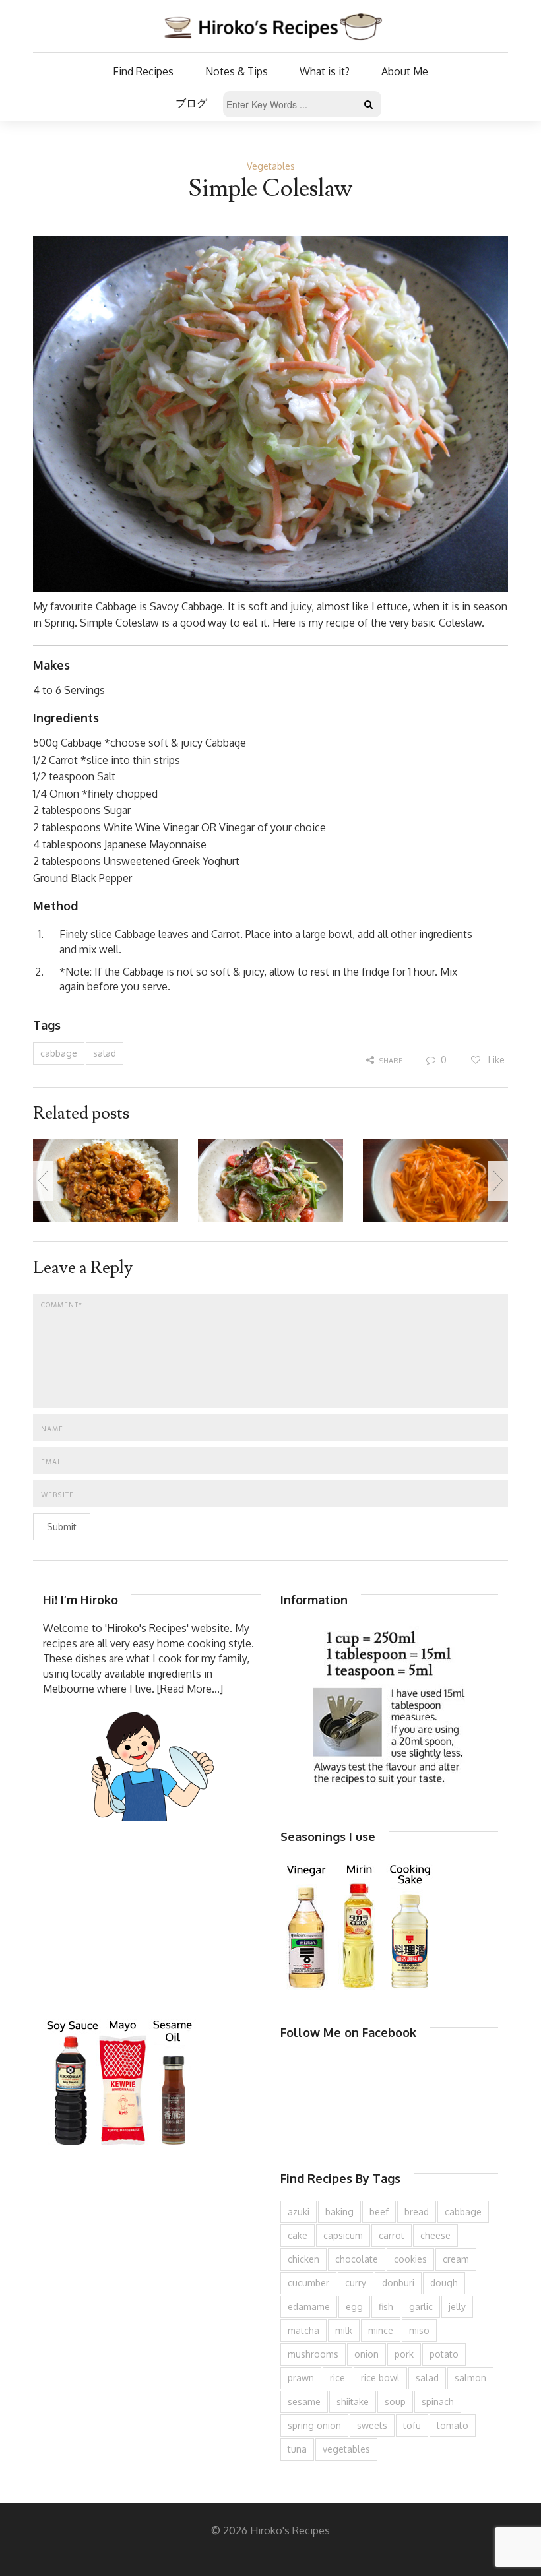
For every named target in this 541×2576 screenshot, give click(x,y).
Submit (62, 1527)
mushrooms (313, 2354)
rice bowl (380, 2378)
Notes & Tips (237, 71)
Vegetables (271, 166)
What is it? (325, 71)
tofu (412, 2425)
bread (417, 2212)
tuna (297, 2449)
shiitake (353, 2402)
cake (298, 2235)
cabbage (59, 1053)
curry (356, 2283)
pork (404, 2354)
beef (379, 2212)
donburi (398, 2283)
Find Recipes (143, 71)
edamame (309, 2307)
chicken (303, 2259)
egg (354, 2307)
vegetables (346, 2449)
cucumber (308, 2283)
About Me (405, 71)
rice (337, 2378)
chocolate (357, 2259)
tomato (453, 2425)
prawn (301, 2378)
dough (444, 2283)
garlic (421, 2307)
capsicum (343, 2235)
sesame (304, 2402)
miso (419, 2330)
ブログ (191, 103)
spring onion (314, 2425)
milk (344, 2330)
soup (395, 2402)
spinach (438, 2402)
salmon (470, 2378)
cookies (410, 2259)
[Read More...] (190, 1689)
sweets (372, 2425)
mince (381, 2330)
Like (495, 1060)
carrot (392, 2235)
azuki (299, 2212)
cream (456, 2259)
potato (444, 2354)
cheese (435, 2235)
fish (386, 2307)
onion (366, 2354)
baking (339, 2212)
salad (105, 1053)
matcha (303, 2330)
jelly (457, 2307)
